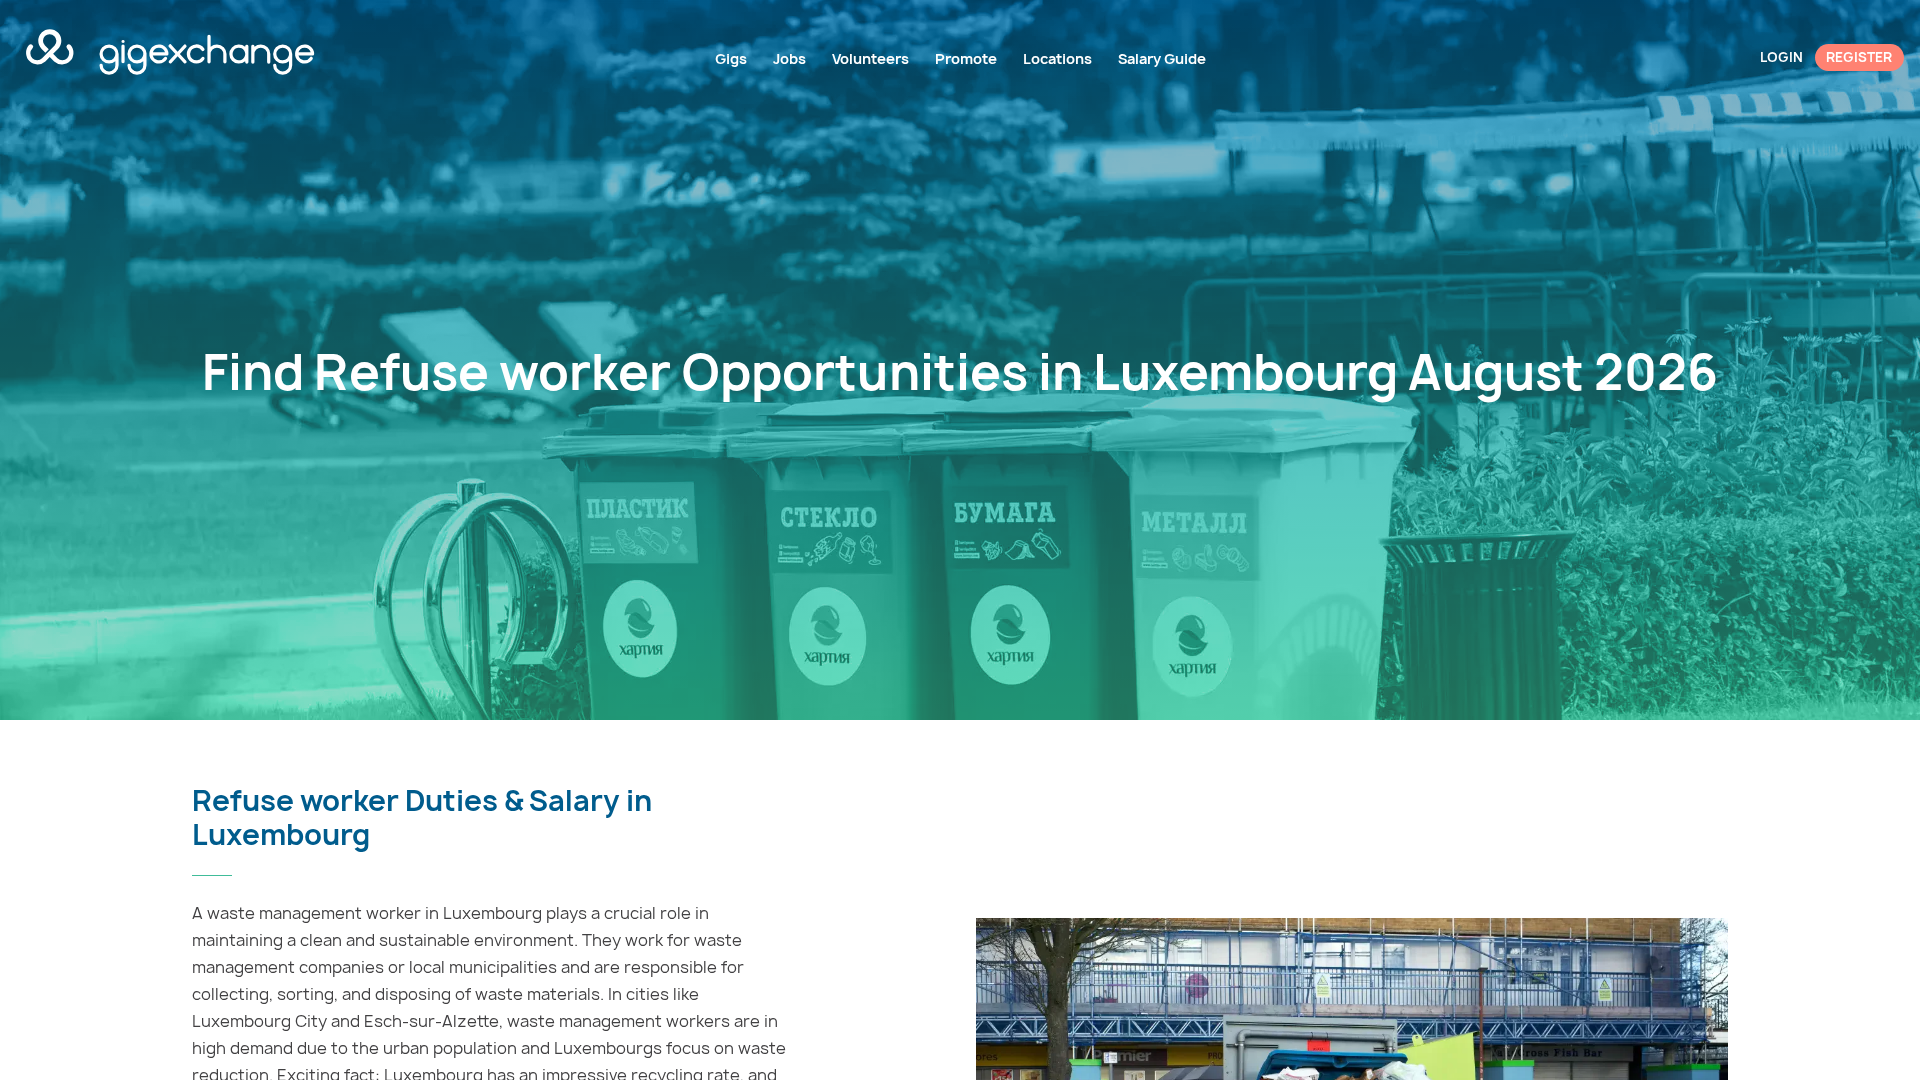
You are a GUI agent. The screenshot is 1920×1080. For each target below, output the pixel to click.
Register (1859, 57)
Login (1781, 57)
